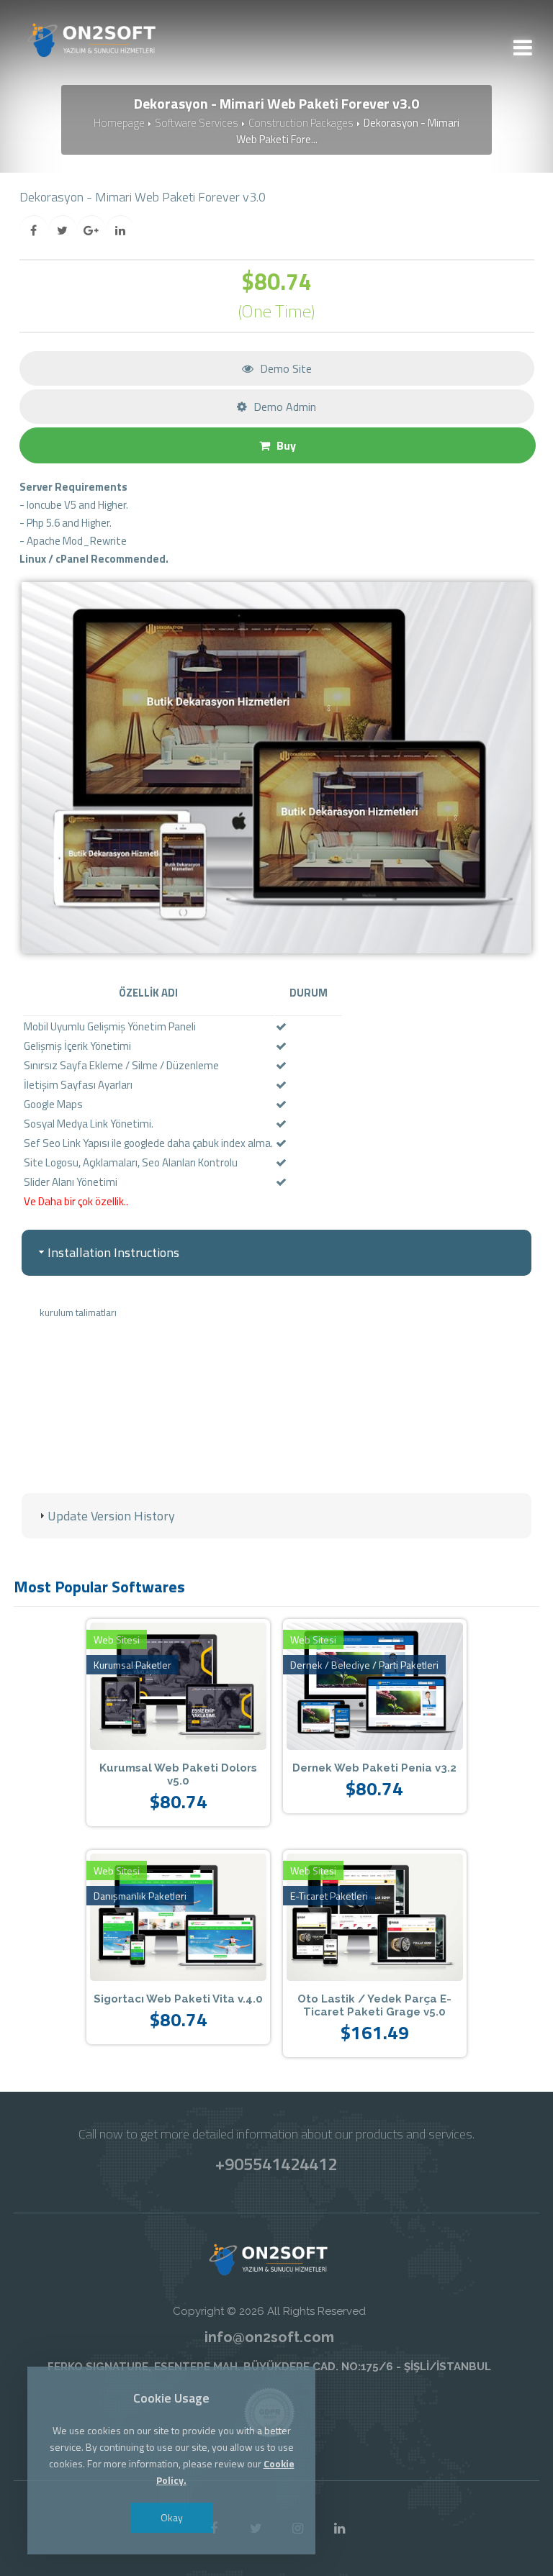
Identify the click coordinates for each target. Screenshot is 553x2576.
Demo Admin (283, 407)
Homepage (119, 123)
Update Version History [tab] (111, 1516)
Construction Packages (301, 123)
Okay (172, 2517)
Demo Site (284, 368)
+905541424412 (276, 2164)
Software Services (197, 123)
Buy (285, 445)
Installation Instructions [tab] (113, 1252)
